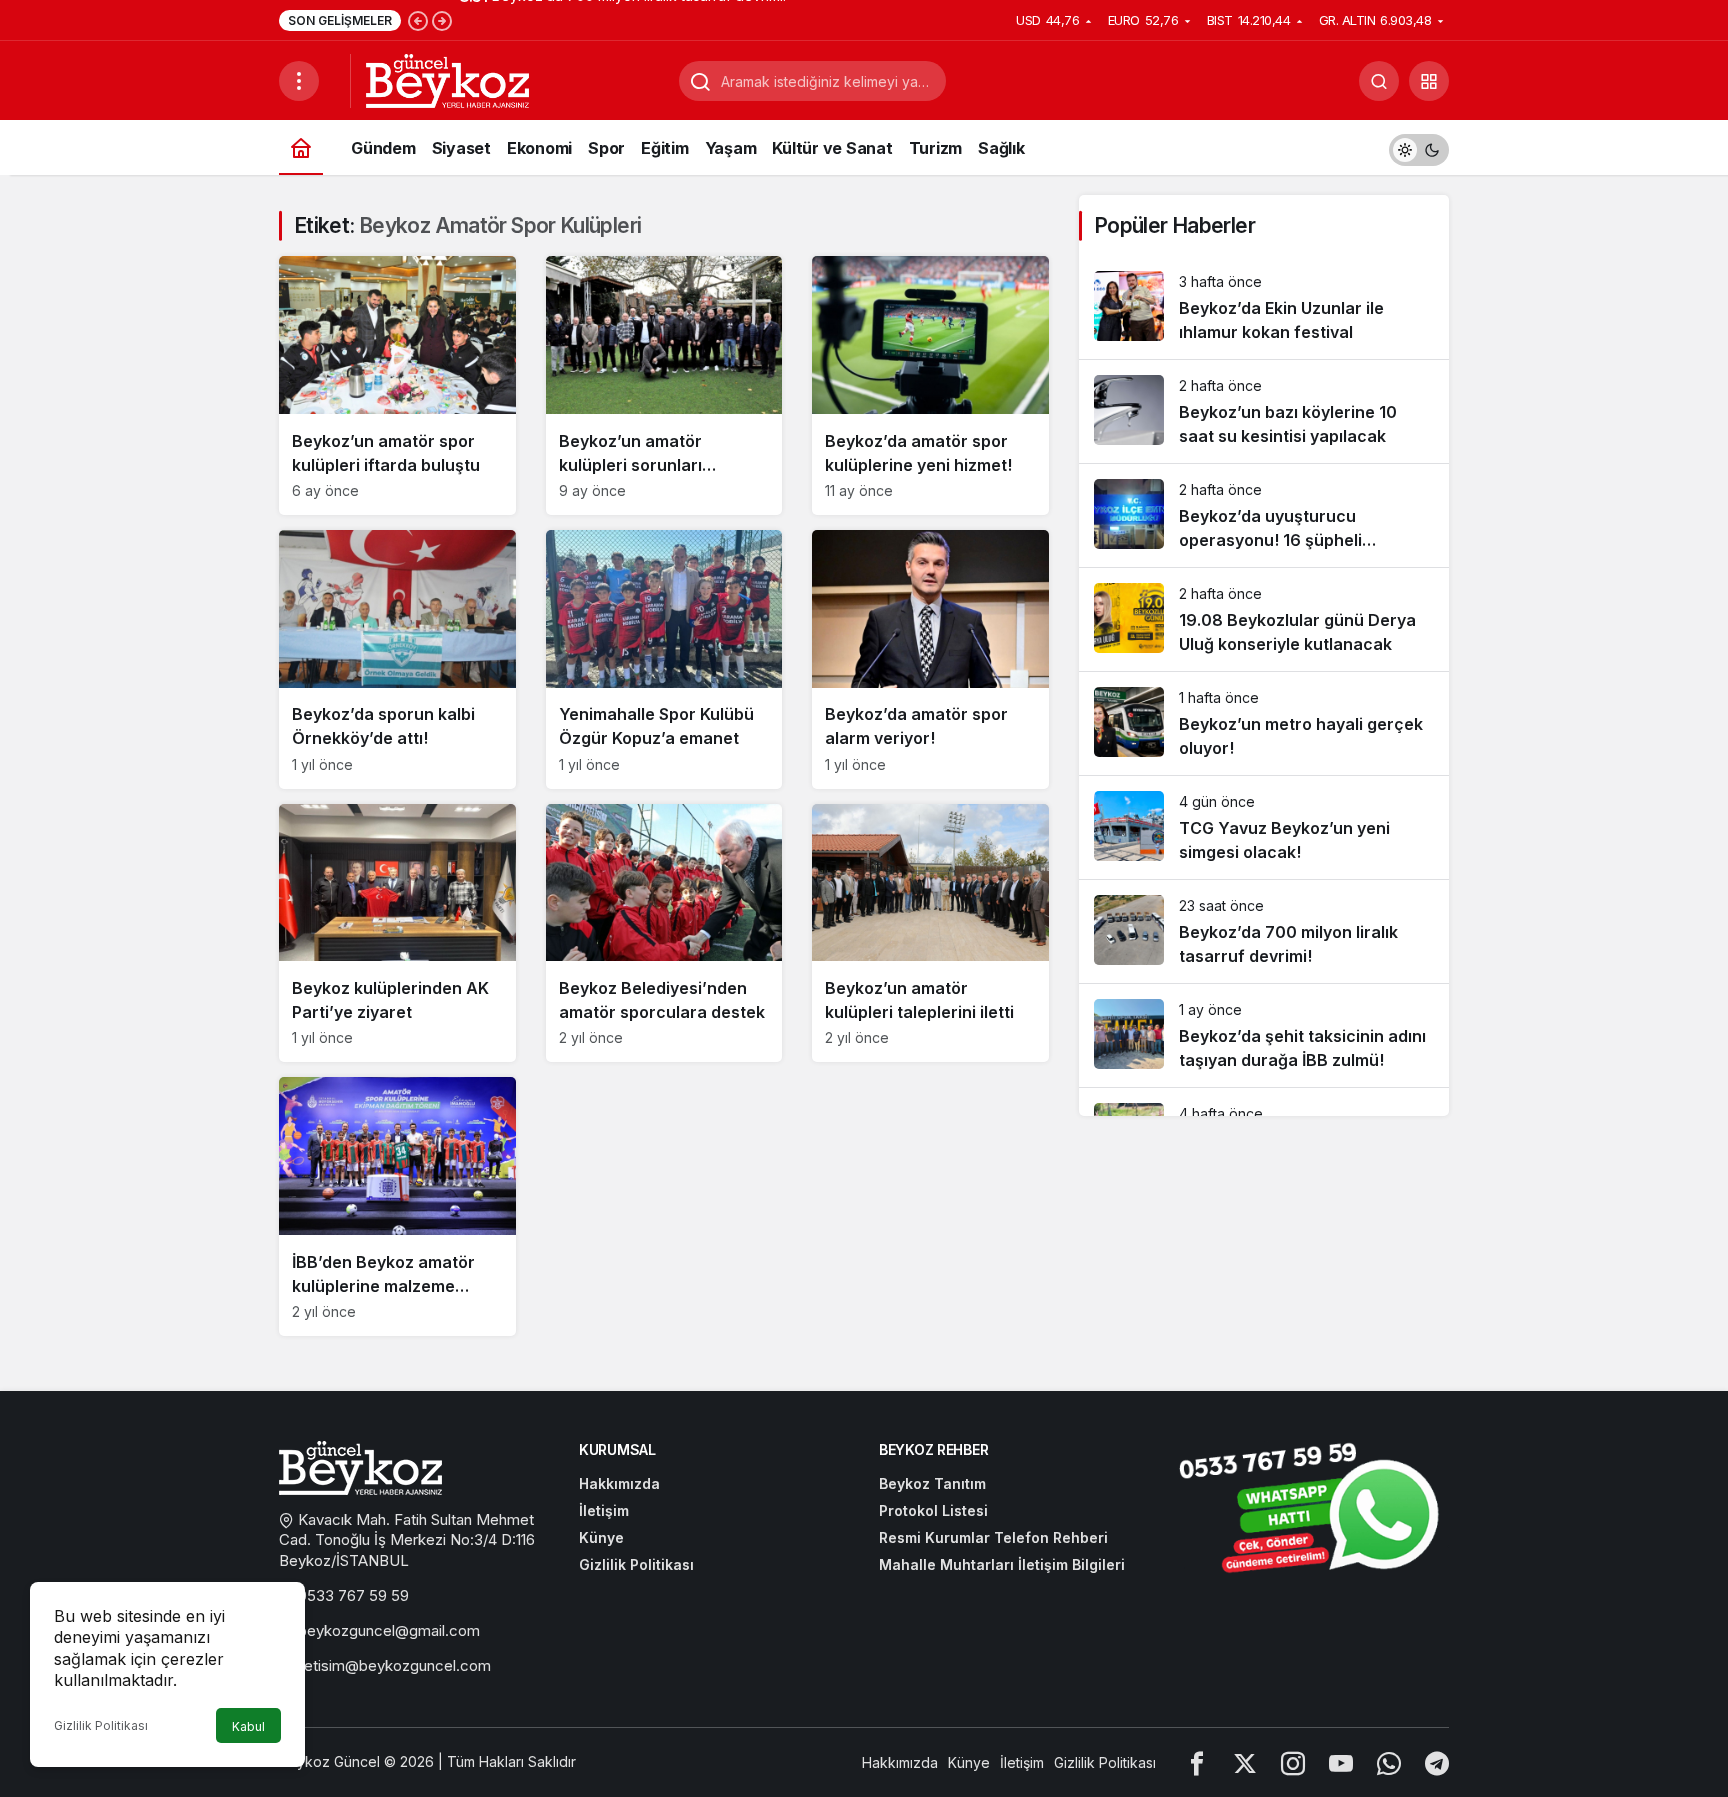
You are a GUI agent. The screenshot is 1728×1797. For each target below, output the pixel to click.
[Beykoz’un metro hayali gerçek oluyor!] (1264, 723)
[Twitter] (1245, 1762)
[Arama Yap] (1379, 81)
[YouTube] (1341, 1762)
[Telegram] (1437, 1762)
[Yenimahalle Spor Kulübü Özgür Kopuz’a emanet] (664, 659)
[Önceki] (418, 20)
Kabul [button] (248, 1726)
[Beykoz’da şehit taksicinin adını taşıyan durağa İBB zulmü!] (1264, 1035)
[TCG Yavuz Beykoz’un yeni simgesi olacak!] (1264, 827)
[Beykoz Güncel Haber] (447, 79)
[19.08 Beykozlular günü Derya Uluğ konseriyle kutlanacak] (1264, 619)
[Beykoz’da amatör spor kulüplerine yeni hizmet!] (930, 385)
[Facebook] (1197, 1762)
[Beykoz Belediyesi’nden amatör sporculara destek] (664, 933)
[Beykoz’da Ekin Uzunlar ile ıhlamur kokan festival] (1264, 307)
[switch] (1419, 147)
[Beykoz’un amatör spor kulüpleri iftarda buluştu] (397, 385)
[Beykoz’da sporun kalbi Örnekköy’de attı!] (397, 659)
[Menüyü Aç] (299, 81)
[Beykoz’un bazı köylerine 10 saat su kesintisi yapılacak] (1264, 411)
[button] (1429, 81)
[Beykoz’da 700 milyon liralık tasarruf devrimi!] (1264, 931)
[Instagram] (1293, 1762)
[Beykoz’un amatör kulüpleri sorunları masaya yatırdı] (664, 385)
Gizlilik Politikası (101, 1725)
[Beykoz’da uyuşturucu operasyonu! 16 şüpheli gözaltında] (1264, 515)
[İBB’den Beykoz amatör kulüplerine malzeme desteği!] (397, 1206)
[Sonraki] (442, 20)
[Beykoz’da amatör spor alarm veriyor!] (930, 659)
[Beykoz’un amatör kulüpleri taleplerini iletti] (930, 933)
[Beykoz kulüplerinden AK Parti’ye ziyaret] (397, 933)
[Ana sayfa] (301, 147)
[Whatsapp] (1389, 1762)
